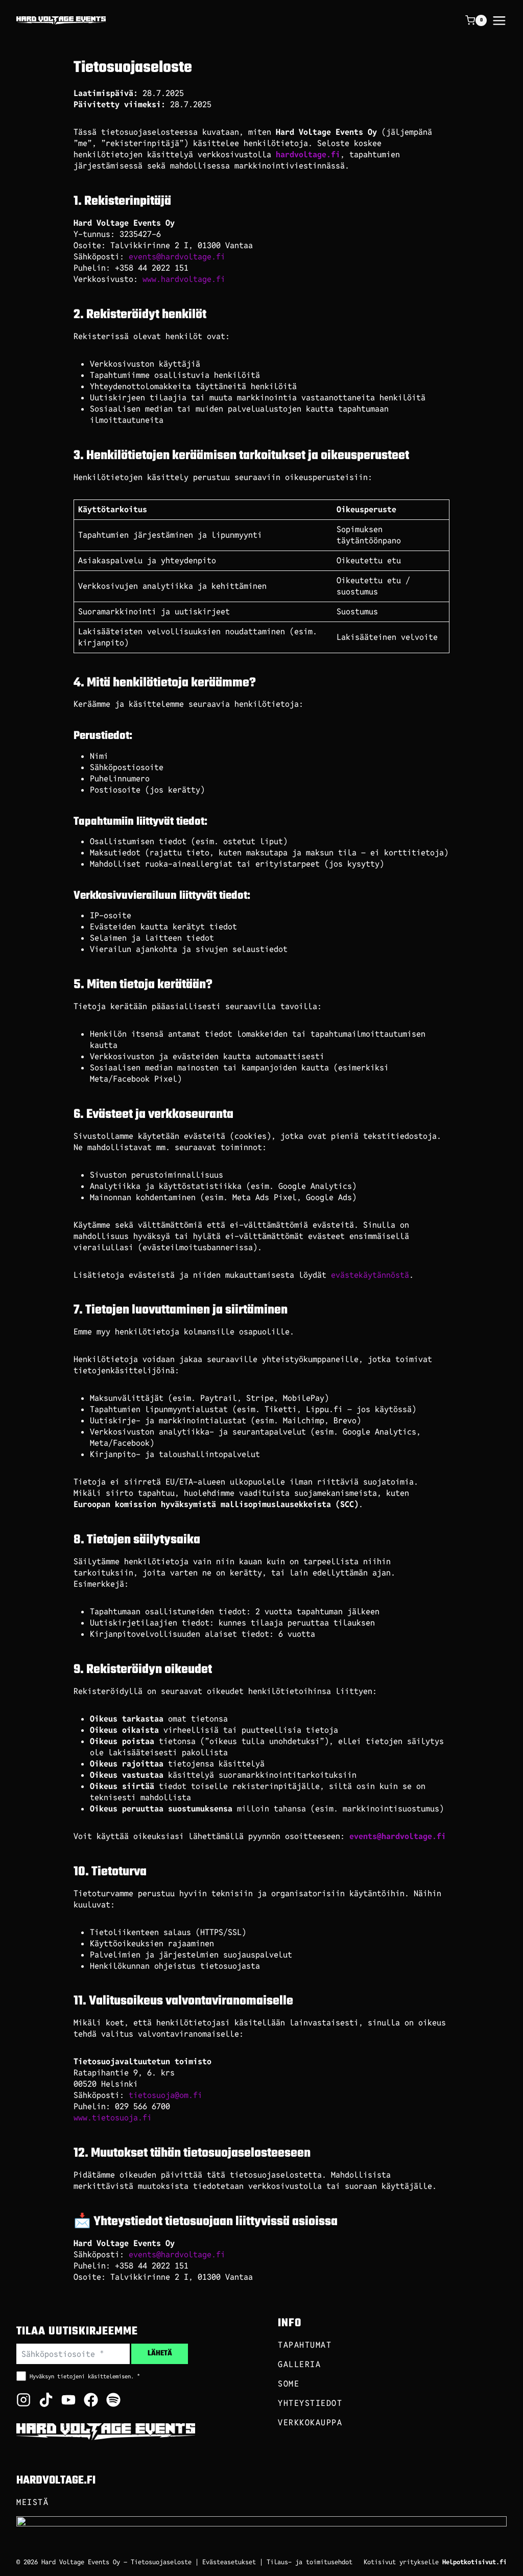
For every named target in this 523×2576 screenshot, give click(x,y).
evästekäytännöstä (370, 1275)
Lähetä (160, 2354)
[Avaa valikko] (499, 21)
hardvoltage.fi (308, 154)
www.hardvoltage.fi (184, 279)
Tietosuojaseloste (161, 2562)
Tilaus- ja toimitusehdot (310, 2562)
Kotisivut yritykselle (435, 2562)
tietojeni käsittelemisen (94, 2376)
